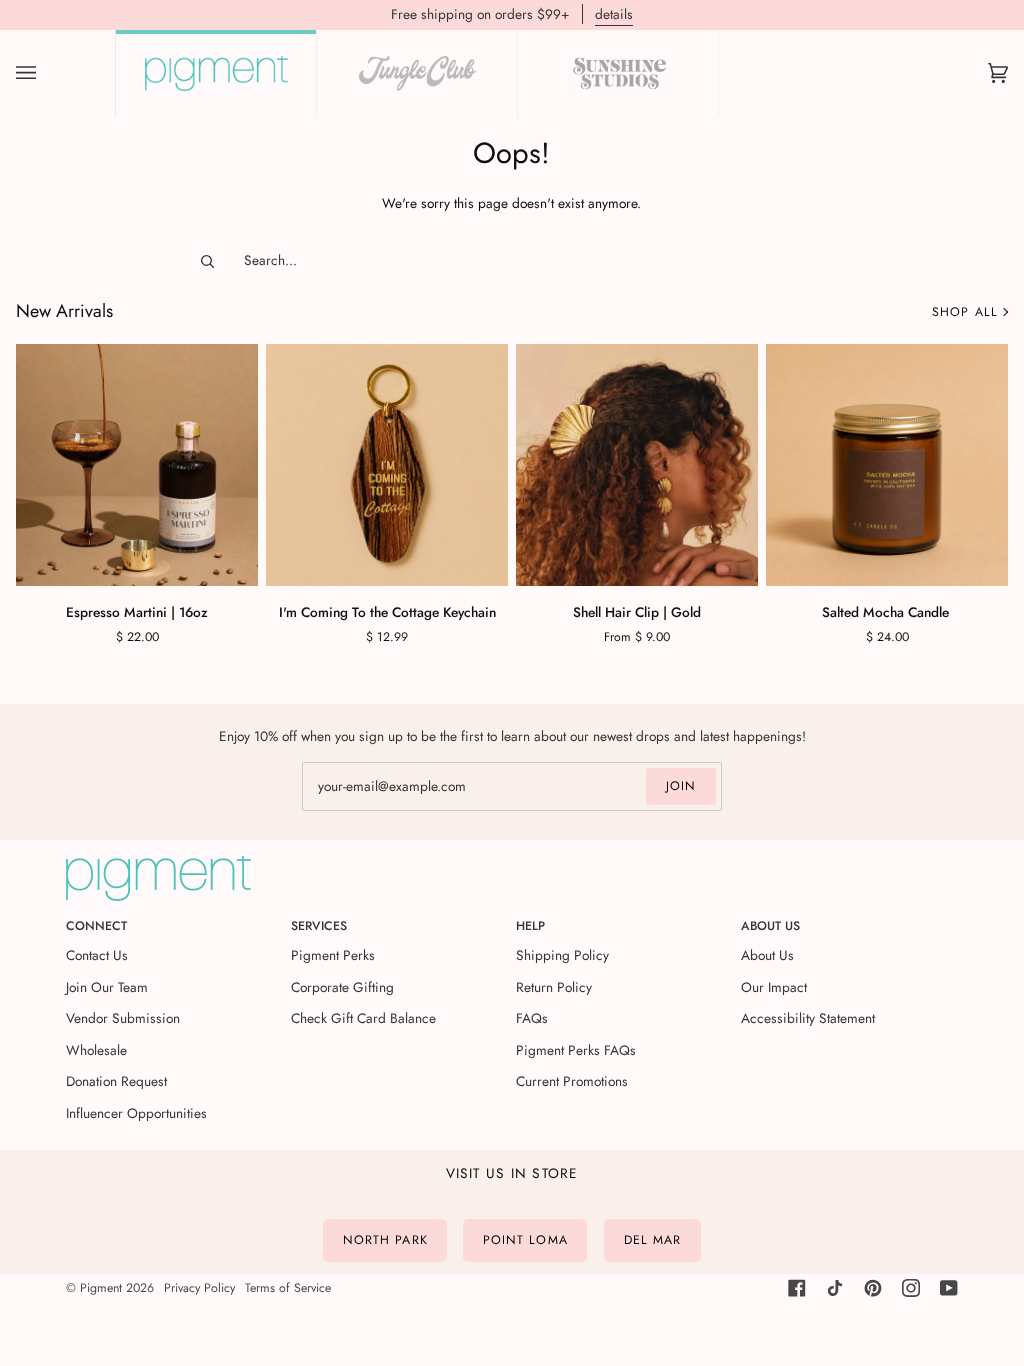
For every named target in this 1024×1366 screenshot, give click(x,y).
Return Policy (554, 987)
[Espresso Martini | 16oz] (137, 465)
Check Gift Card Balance (363, 1018)
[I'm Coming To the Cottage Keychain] (387, 465)
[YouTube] (949, 1288)
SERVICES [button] (319, 926)
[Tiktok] (835, 1288)
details (614, 14)
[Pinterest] (873, 1288)
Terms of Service (288, 1288)
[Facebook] (797, 1288)
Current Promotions (572, 1081)
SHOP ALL (965, 312)
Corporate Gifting (342, 987)
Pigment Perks (333, 955)
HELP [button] (530, 926)
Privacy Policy (199, 1288)
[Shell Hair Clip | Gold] (637, 465)
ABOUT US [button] (770, 926)
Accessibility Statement (808, 1018)
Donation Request (116, 1081)
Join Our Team (107, 987)
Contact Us (97, 955)
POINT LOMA (525, 1240)
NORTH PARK (385, 1240)
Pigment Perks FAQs (576, 1050)
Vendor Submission (123, 1018)
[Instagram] (911, 1288)
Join (681, 786)
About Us (767, 955)
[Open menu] (46, 73)
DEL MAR (653, 1240)
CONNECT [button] (96, 926)
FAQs (532, 1018)
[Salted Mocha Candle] (887, 465)
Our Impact (774, 987)
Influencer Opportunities (136, 1113)
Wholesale (96, 1050)
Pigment (101, 1288)
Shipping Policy (562, 955)
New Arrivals (64, 311)
